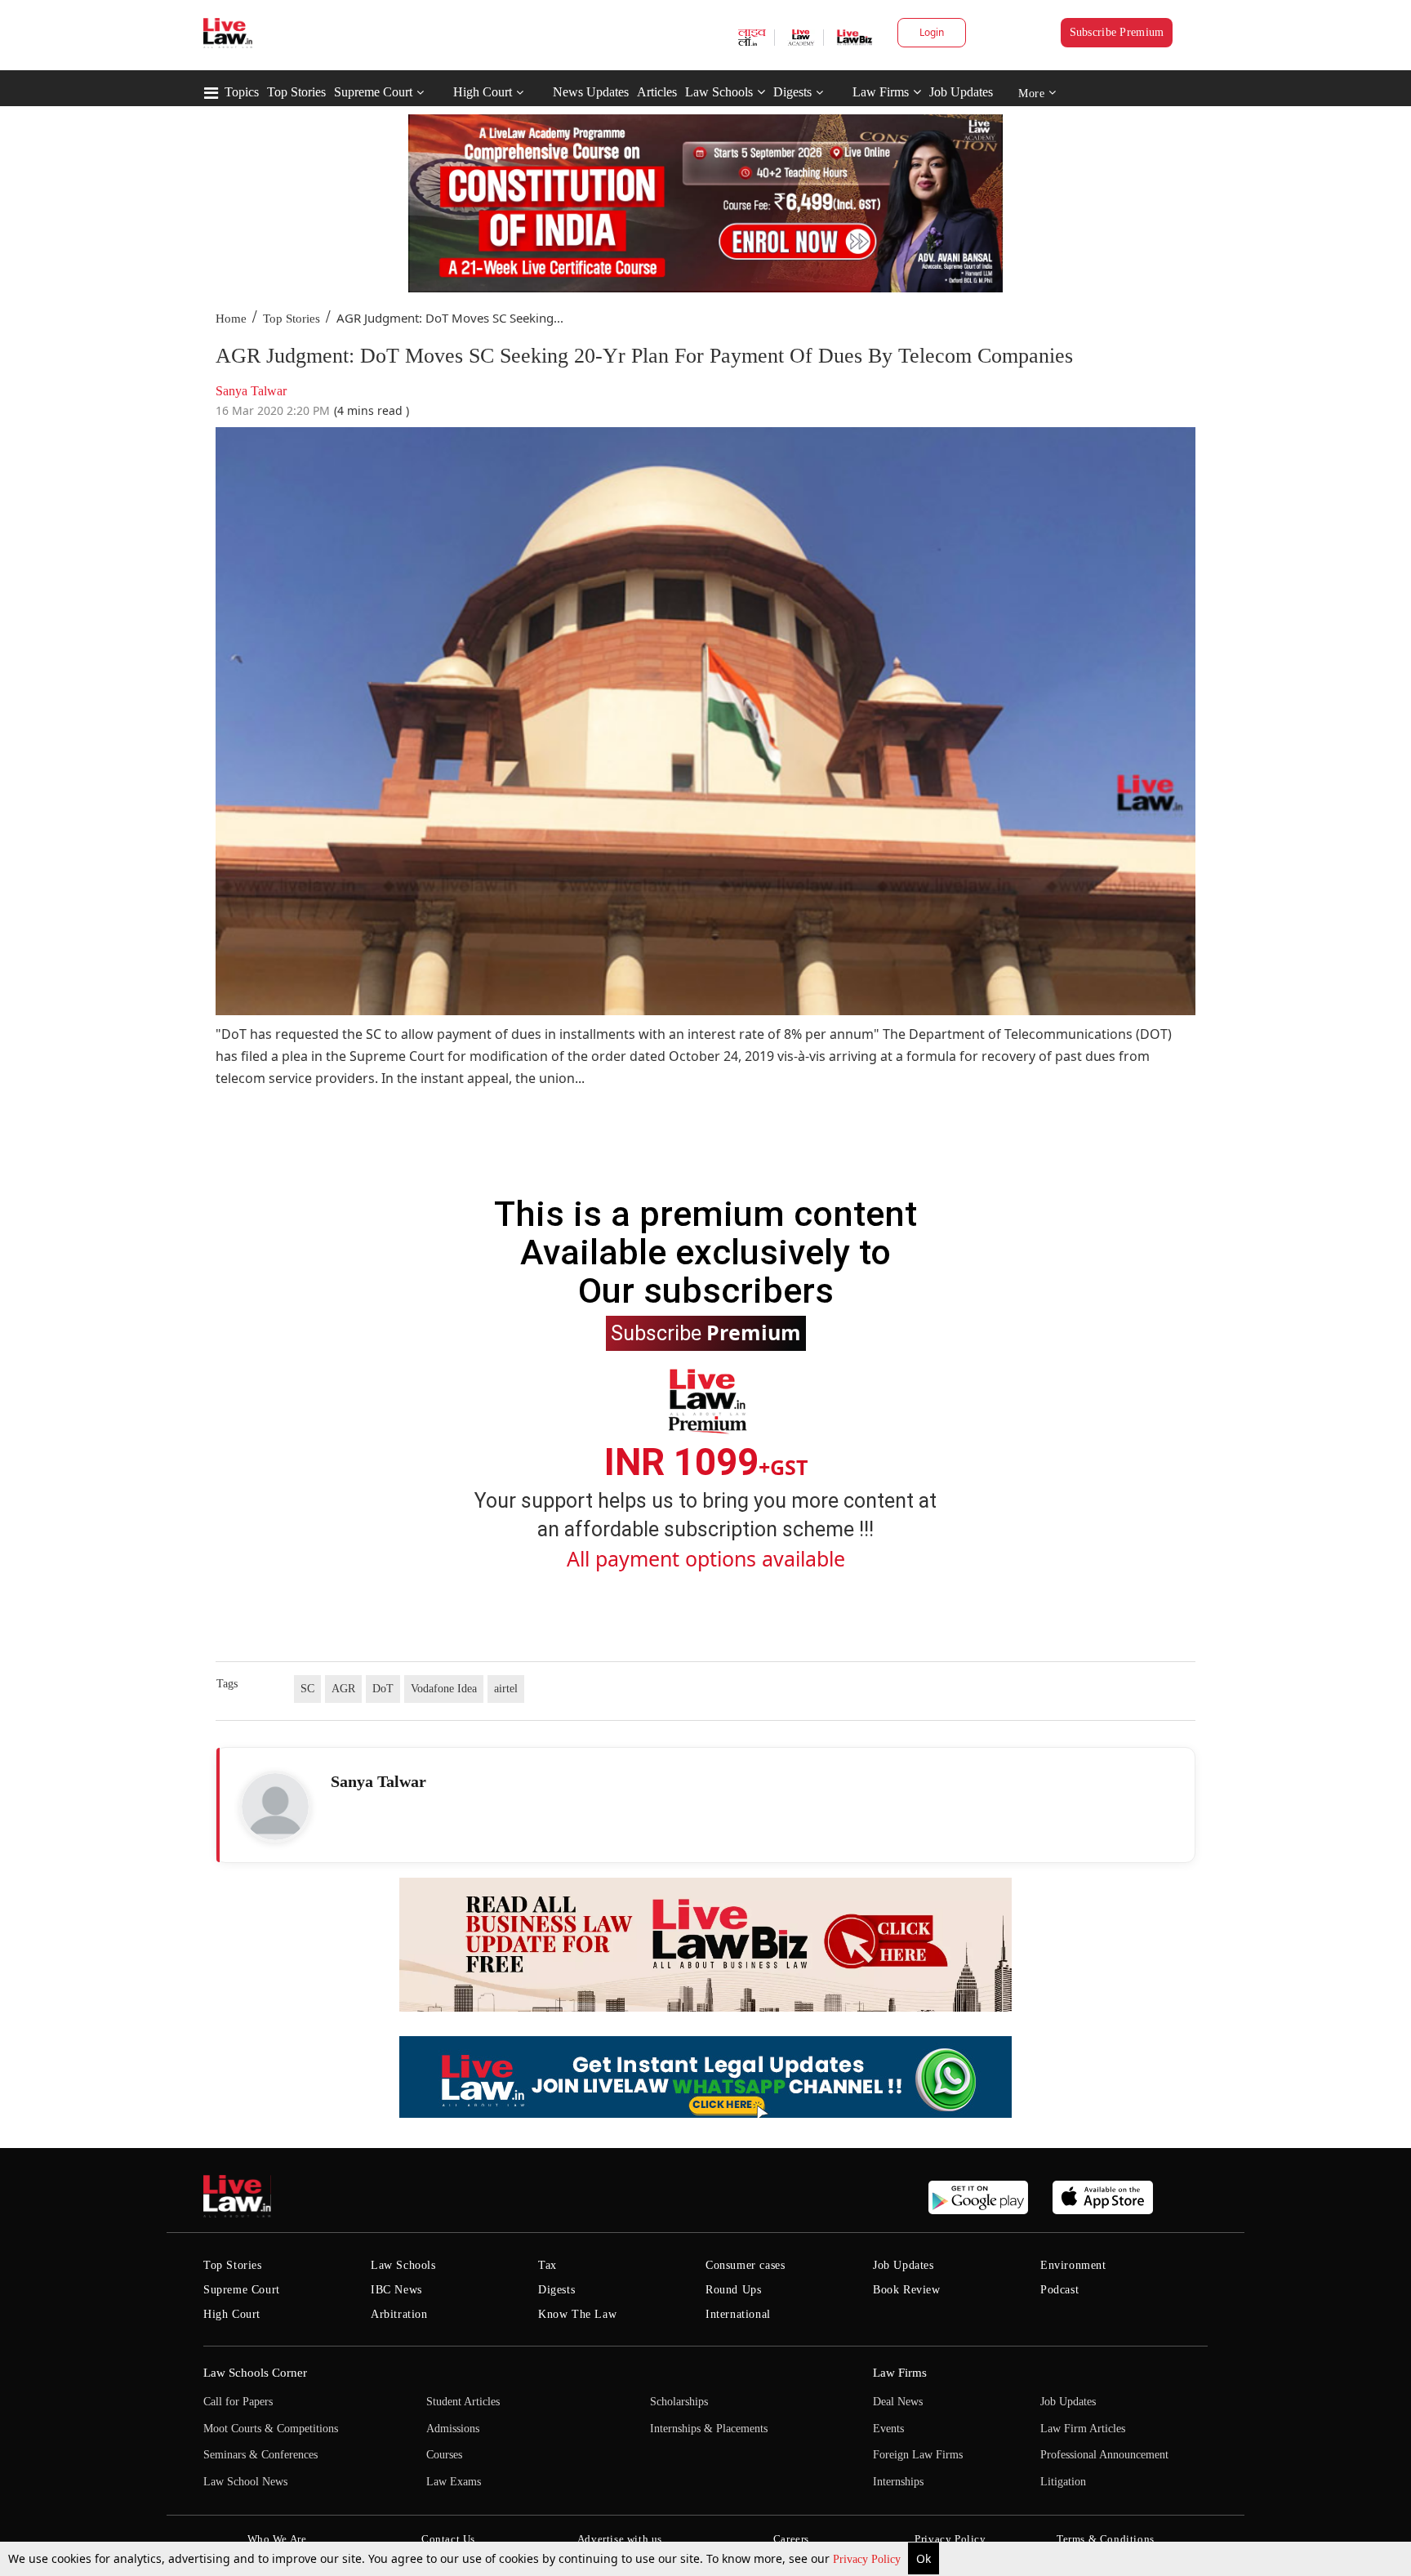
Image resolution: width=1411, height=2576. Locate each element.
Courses (444, 2455)
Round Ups (733, 2290)
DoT (383, 1689)
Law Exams (454, 2482)
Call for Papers (238, 2402)
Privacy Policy (868, 2559)
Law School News (245, 2482)
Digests (792, 92)
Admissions (453, 2429)
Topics (242, 92)
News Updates (591, 92)
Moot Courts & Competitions (271, 2429)
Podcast (1059, 2290)
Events (888, 2429)
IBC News (396, 2290)
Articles (657, 92)
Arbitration (399, 2314)
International (738, 2314)
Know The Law (577, 2314)
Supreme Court (373, 92)
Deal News (898, 2402)
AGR (343, 1689)
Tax (547, 2265)
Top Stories (296, 92)
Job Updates (961, 92)
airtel (506, 1689)
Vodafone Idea (444, 1689)
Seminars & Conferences (260, 2455)
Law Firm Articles (1083, 2429)
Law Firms (881, 92)
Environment (1073, 2265)
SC (307, 1689)
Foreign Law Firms (918, 2455)
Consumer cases (745, 2265)
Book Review (907, 2290)
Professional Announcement (1104, 2455)
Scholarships (679, 2402)
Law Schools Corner (255, 2373)
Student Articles (463, 2402)
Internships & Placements (709, 2429)
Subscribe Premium (1117, 32)
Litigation (1063, 2482)
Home (231, 319)
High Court (483, 92)
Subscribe (706, 1332)
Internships (898, 2482)
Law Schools (719, 92)
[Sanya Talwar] (275, 1807)
